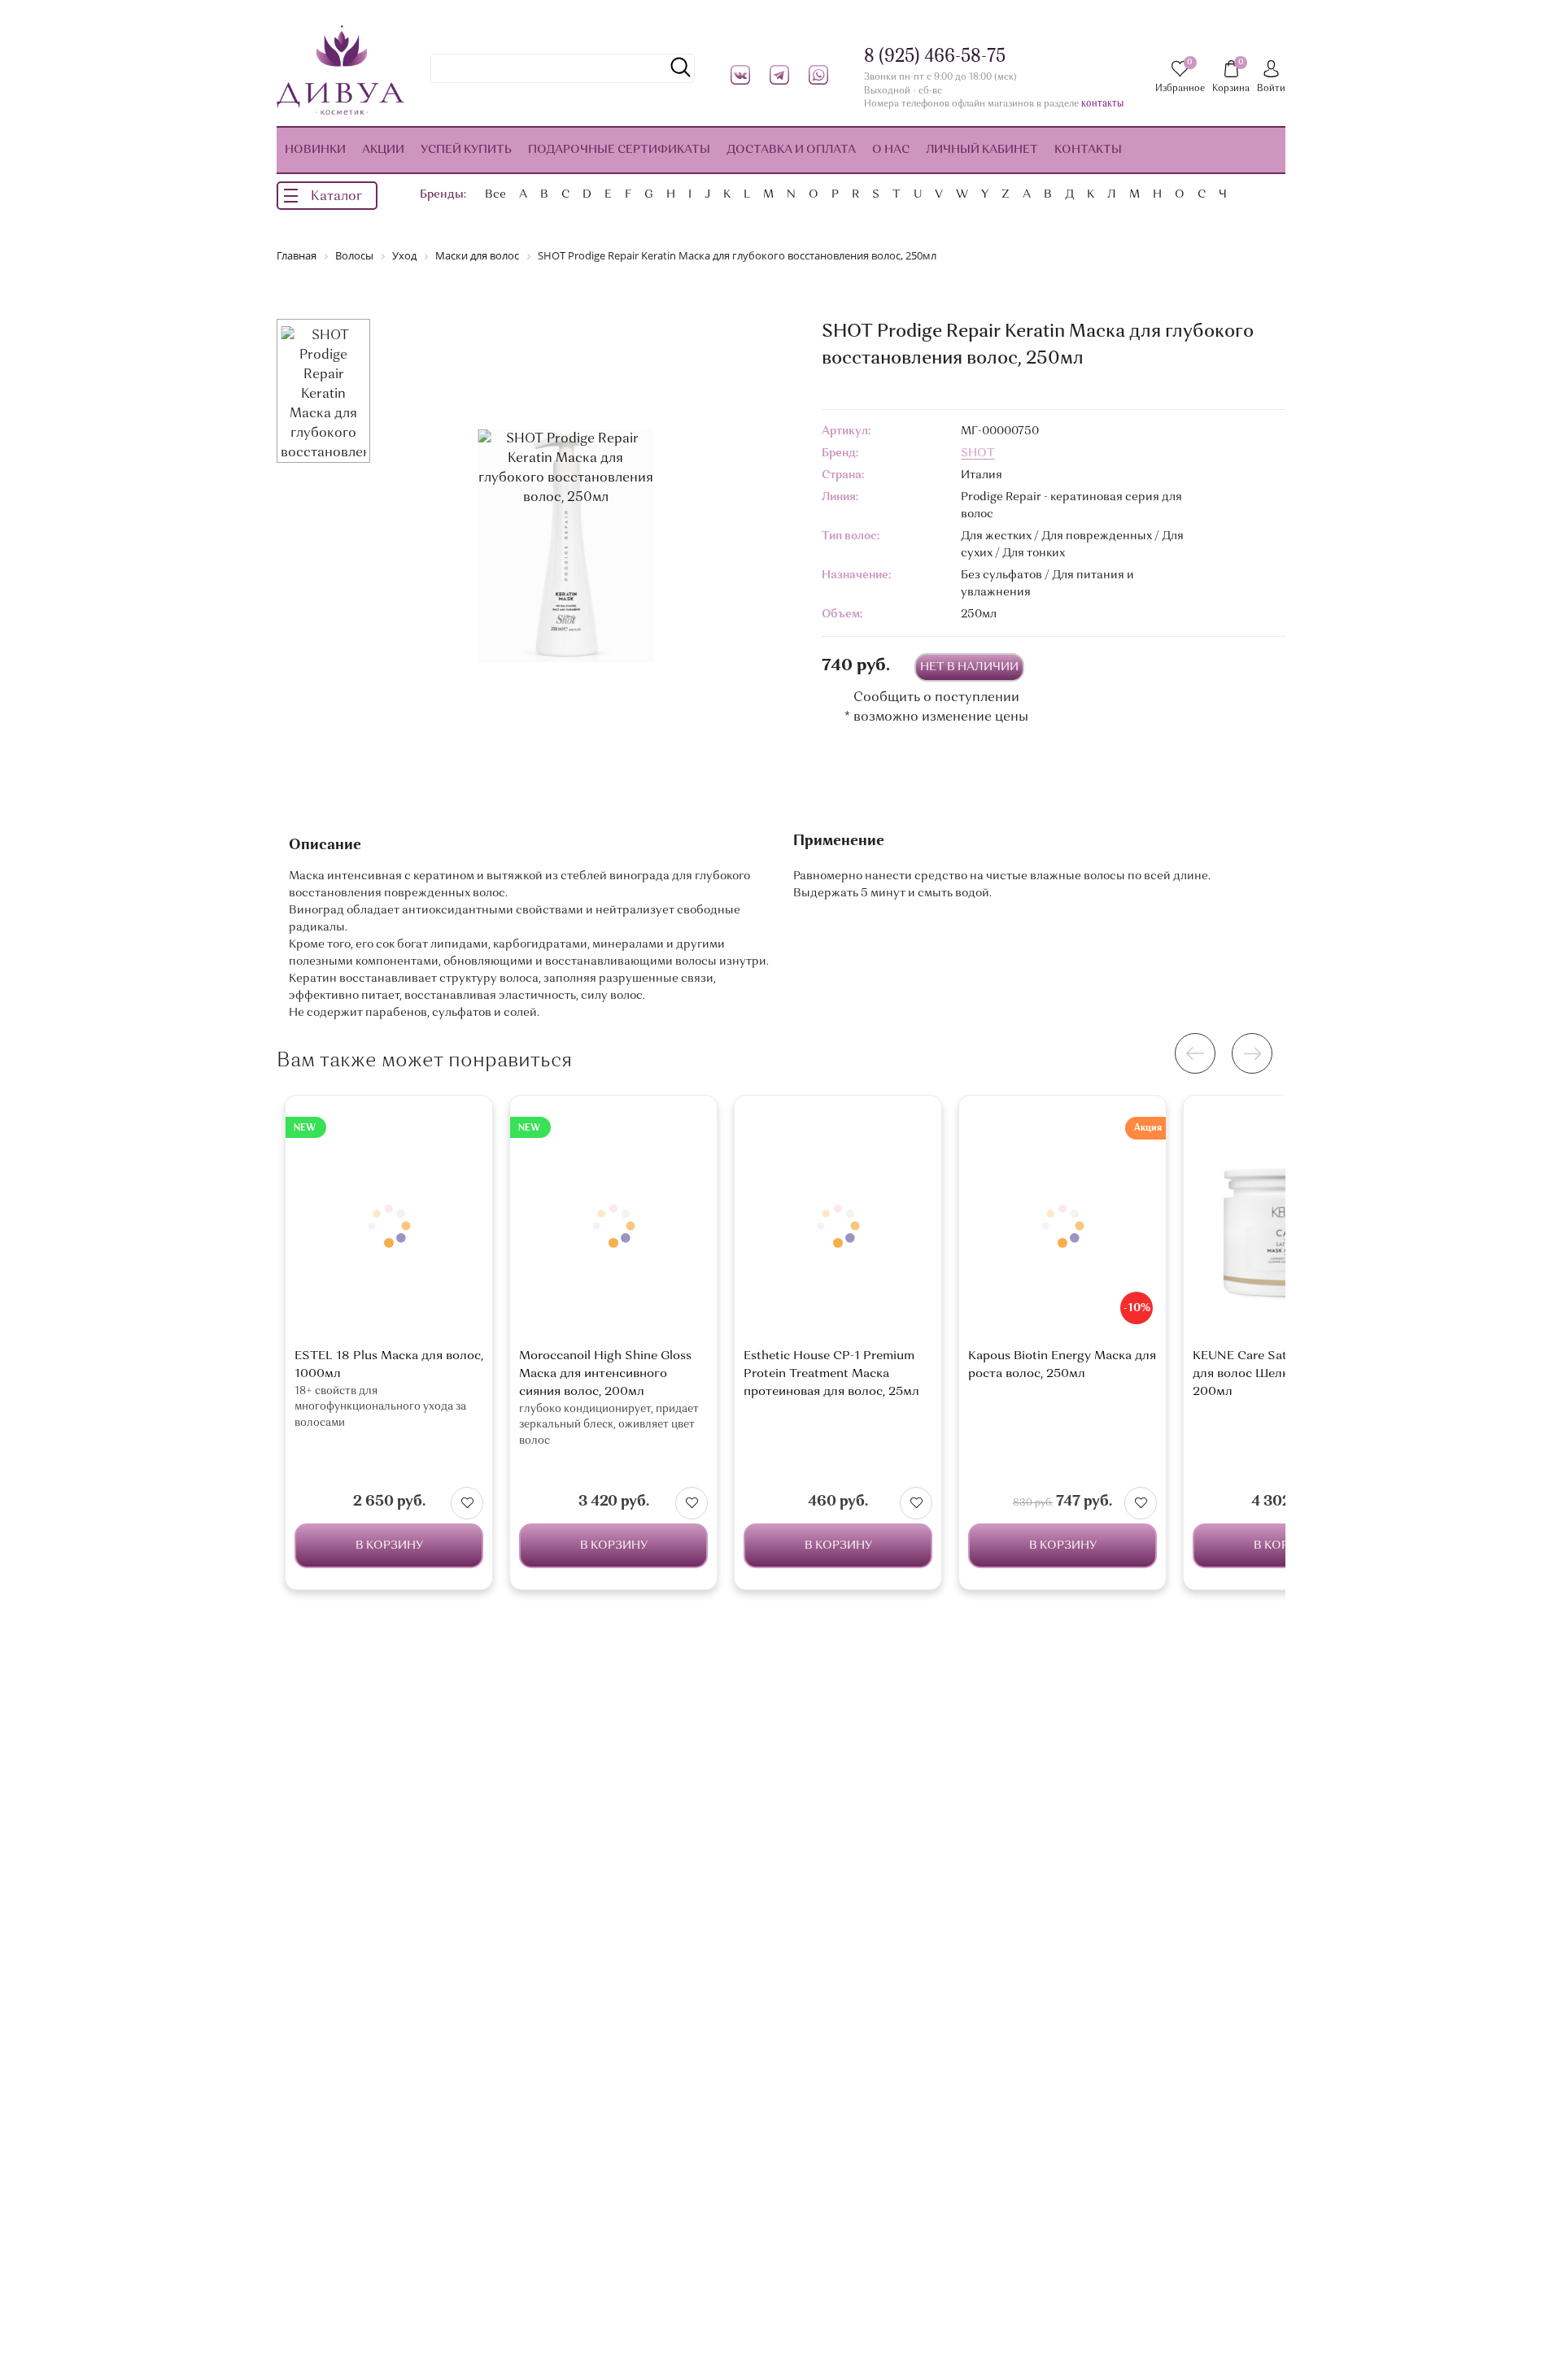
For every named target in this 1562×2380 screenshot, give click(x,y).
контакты (1102, 105)
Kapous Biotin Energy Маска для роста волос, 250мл (1062, 1365)
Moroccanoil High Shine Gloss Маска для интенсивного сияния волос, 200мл (605, 1374)
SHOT (978, 453)
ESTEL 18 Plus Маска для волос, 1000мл (389, 1365)
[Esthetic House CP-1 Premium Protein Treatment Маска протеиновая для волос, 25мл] (838, 1226)
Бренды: (443, 194)
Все (495, 194)
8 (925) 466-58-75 (935, 57)
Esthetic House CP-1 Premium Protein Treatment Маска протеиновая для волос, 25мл (831, 1374)
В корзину (389, 1545)
